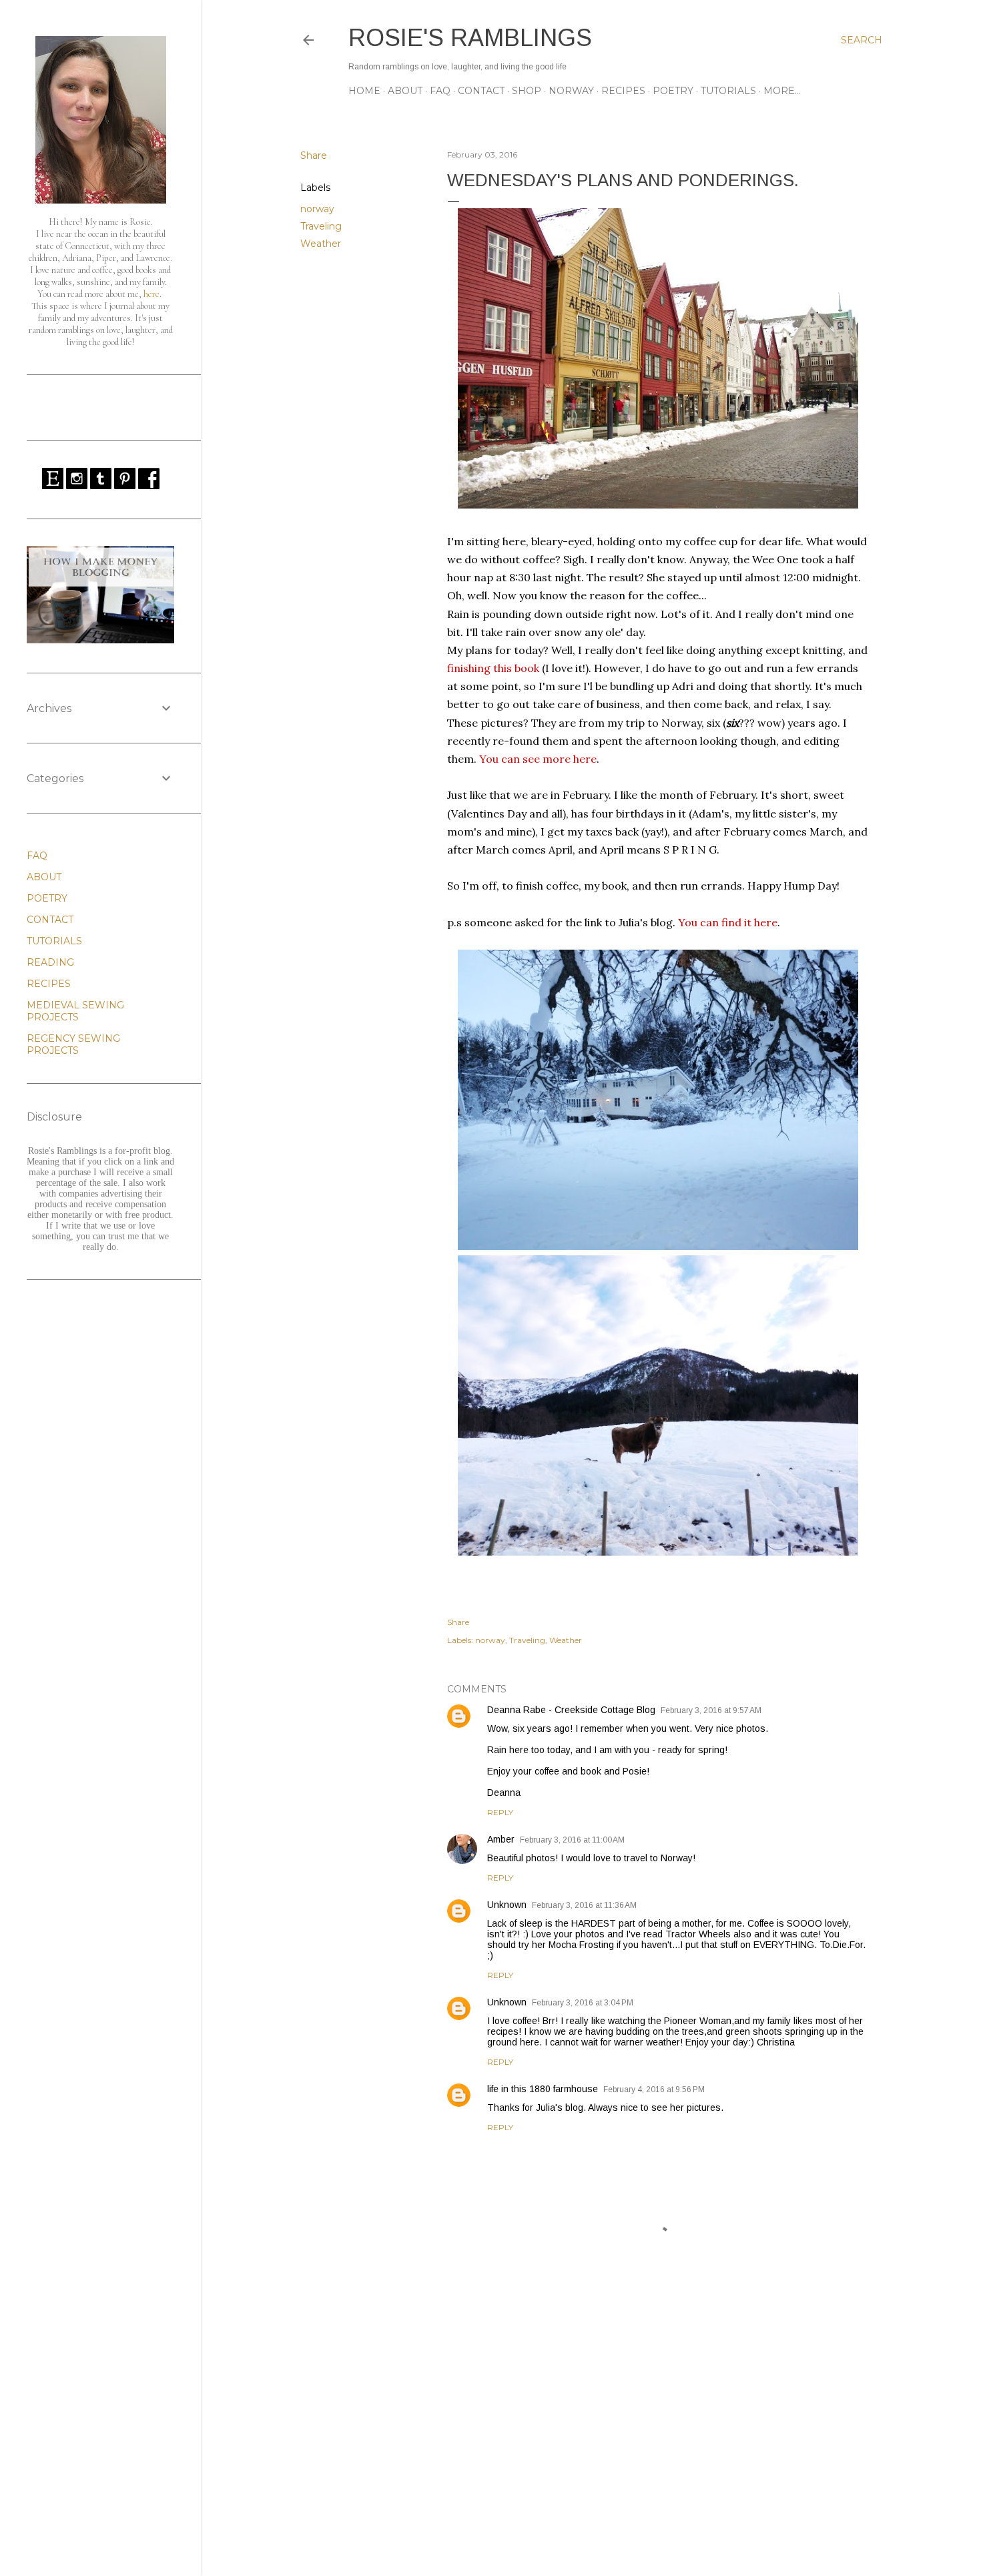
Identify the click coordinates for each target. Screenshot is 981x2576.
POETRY (673, 91)
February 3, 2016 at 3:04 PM (583, 2003)
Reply (500, 1812)
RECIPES (623, 91)
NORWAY (571, 91)
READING (50, 962)
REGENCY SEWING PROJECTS (73, 1044)
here (151, 294)
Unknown (507, 1905)
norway (317, 209)
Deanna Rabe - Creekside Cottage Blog (571, 1710)
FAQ (440, 91)
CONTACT (481, 91)
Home (364, 91)
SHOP (527, 91)
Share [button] (314, 155)
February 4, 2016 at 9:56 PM (654, 2089)
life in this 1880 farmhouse (543, 2089)
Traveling (321, 226)
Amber (501, 1839)
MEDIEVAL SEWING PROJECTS (75, 1011)
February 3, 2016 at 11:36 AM (584, 1905)
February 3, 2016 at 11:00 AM (572, 1840)
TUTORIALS (728, 91)
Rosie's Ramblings (470, 38)
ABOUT (405, 91)
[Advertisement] (658, 2449)
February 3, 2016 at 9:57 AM (711, 1710)
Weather (321, 244)
